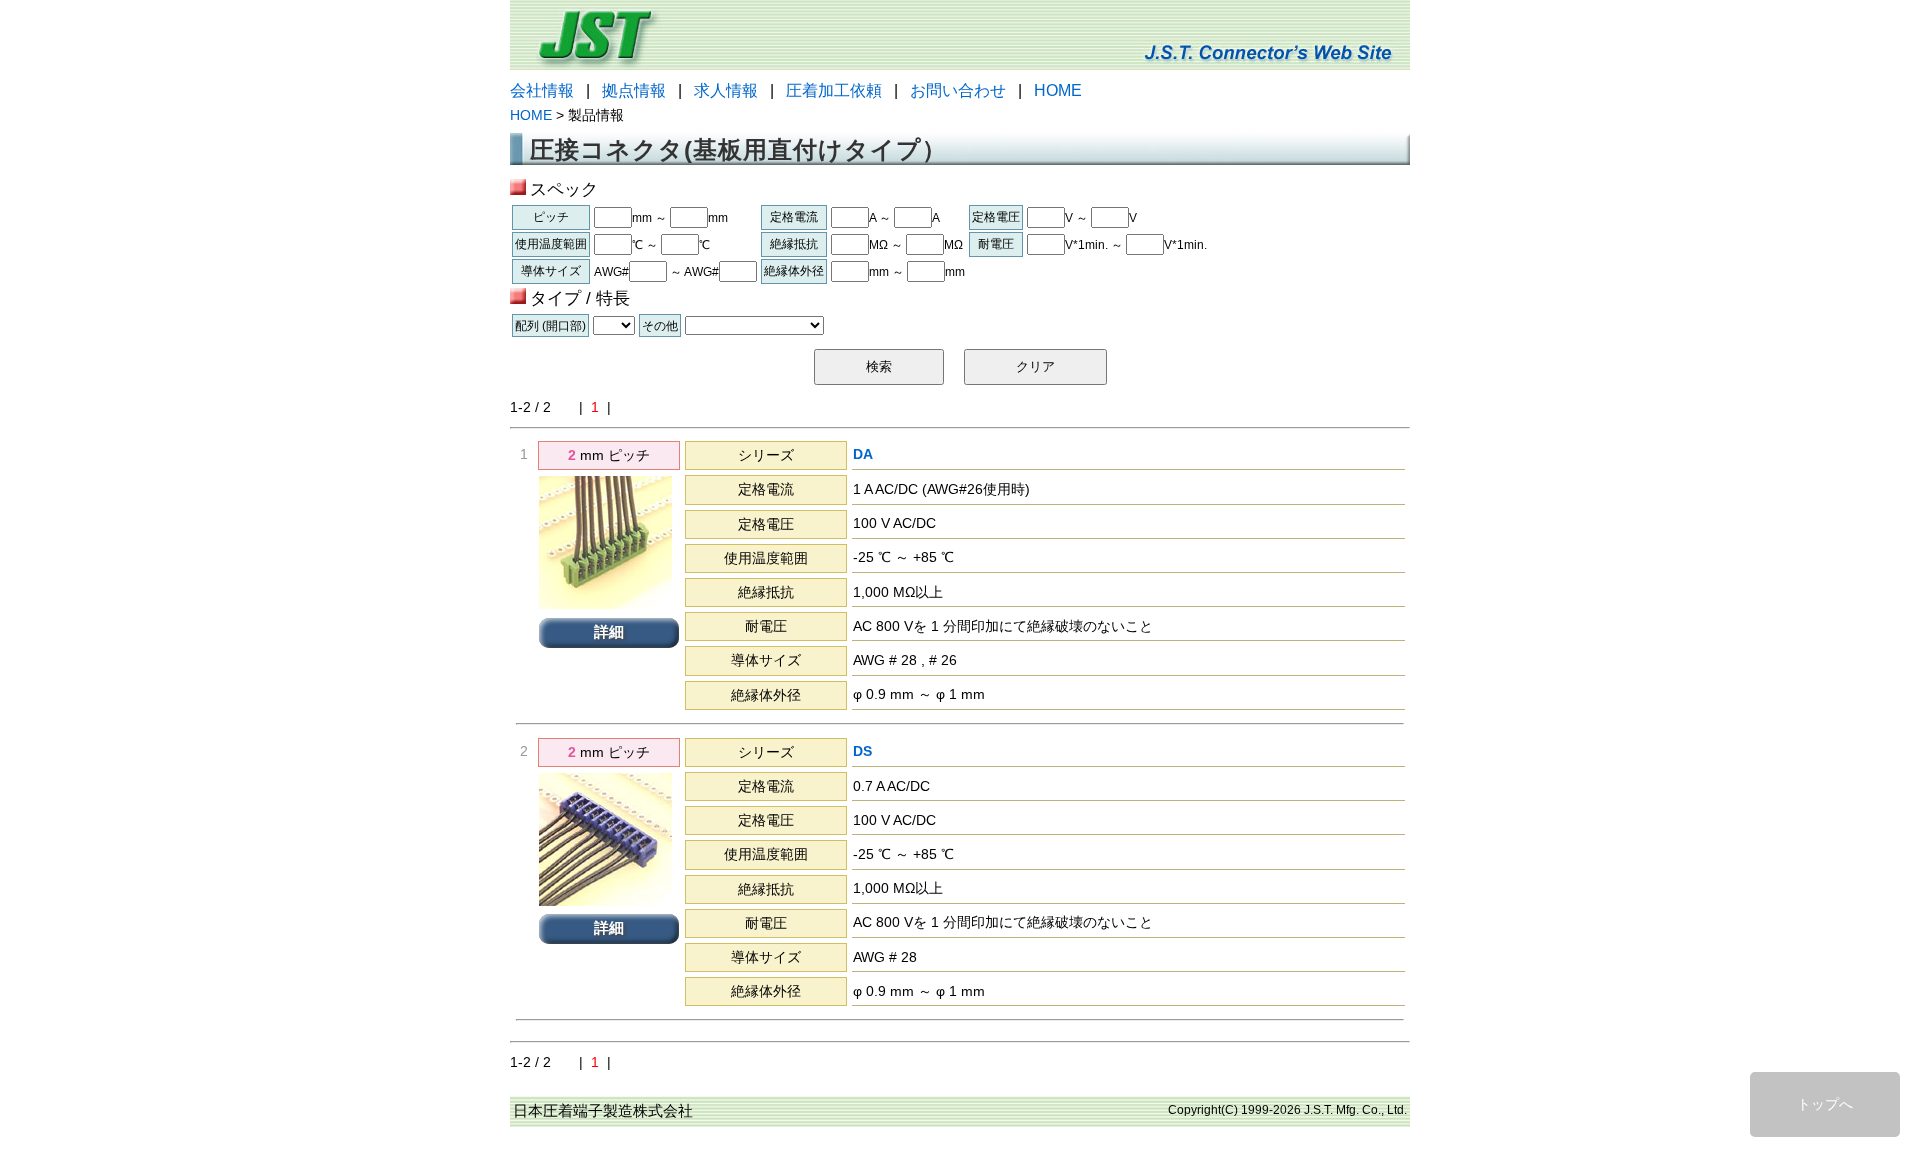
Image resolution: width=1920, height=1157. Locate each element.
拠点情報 (634, 90)
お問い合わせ (958, 90)
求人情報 (726, 90)
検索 (879, 366)
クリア (1035, 366)
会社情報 (542, 90)
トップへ (1825, 1104)
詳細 (609, 632)
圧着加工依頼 (834, 90)
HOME (1058, 90)
